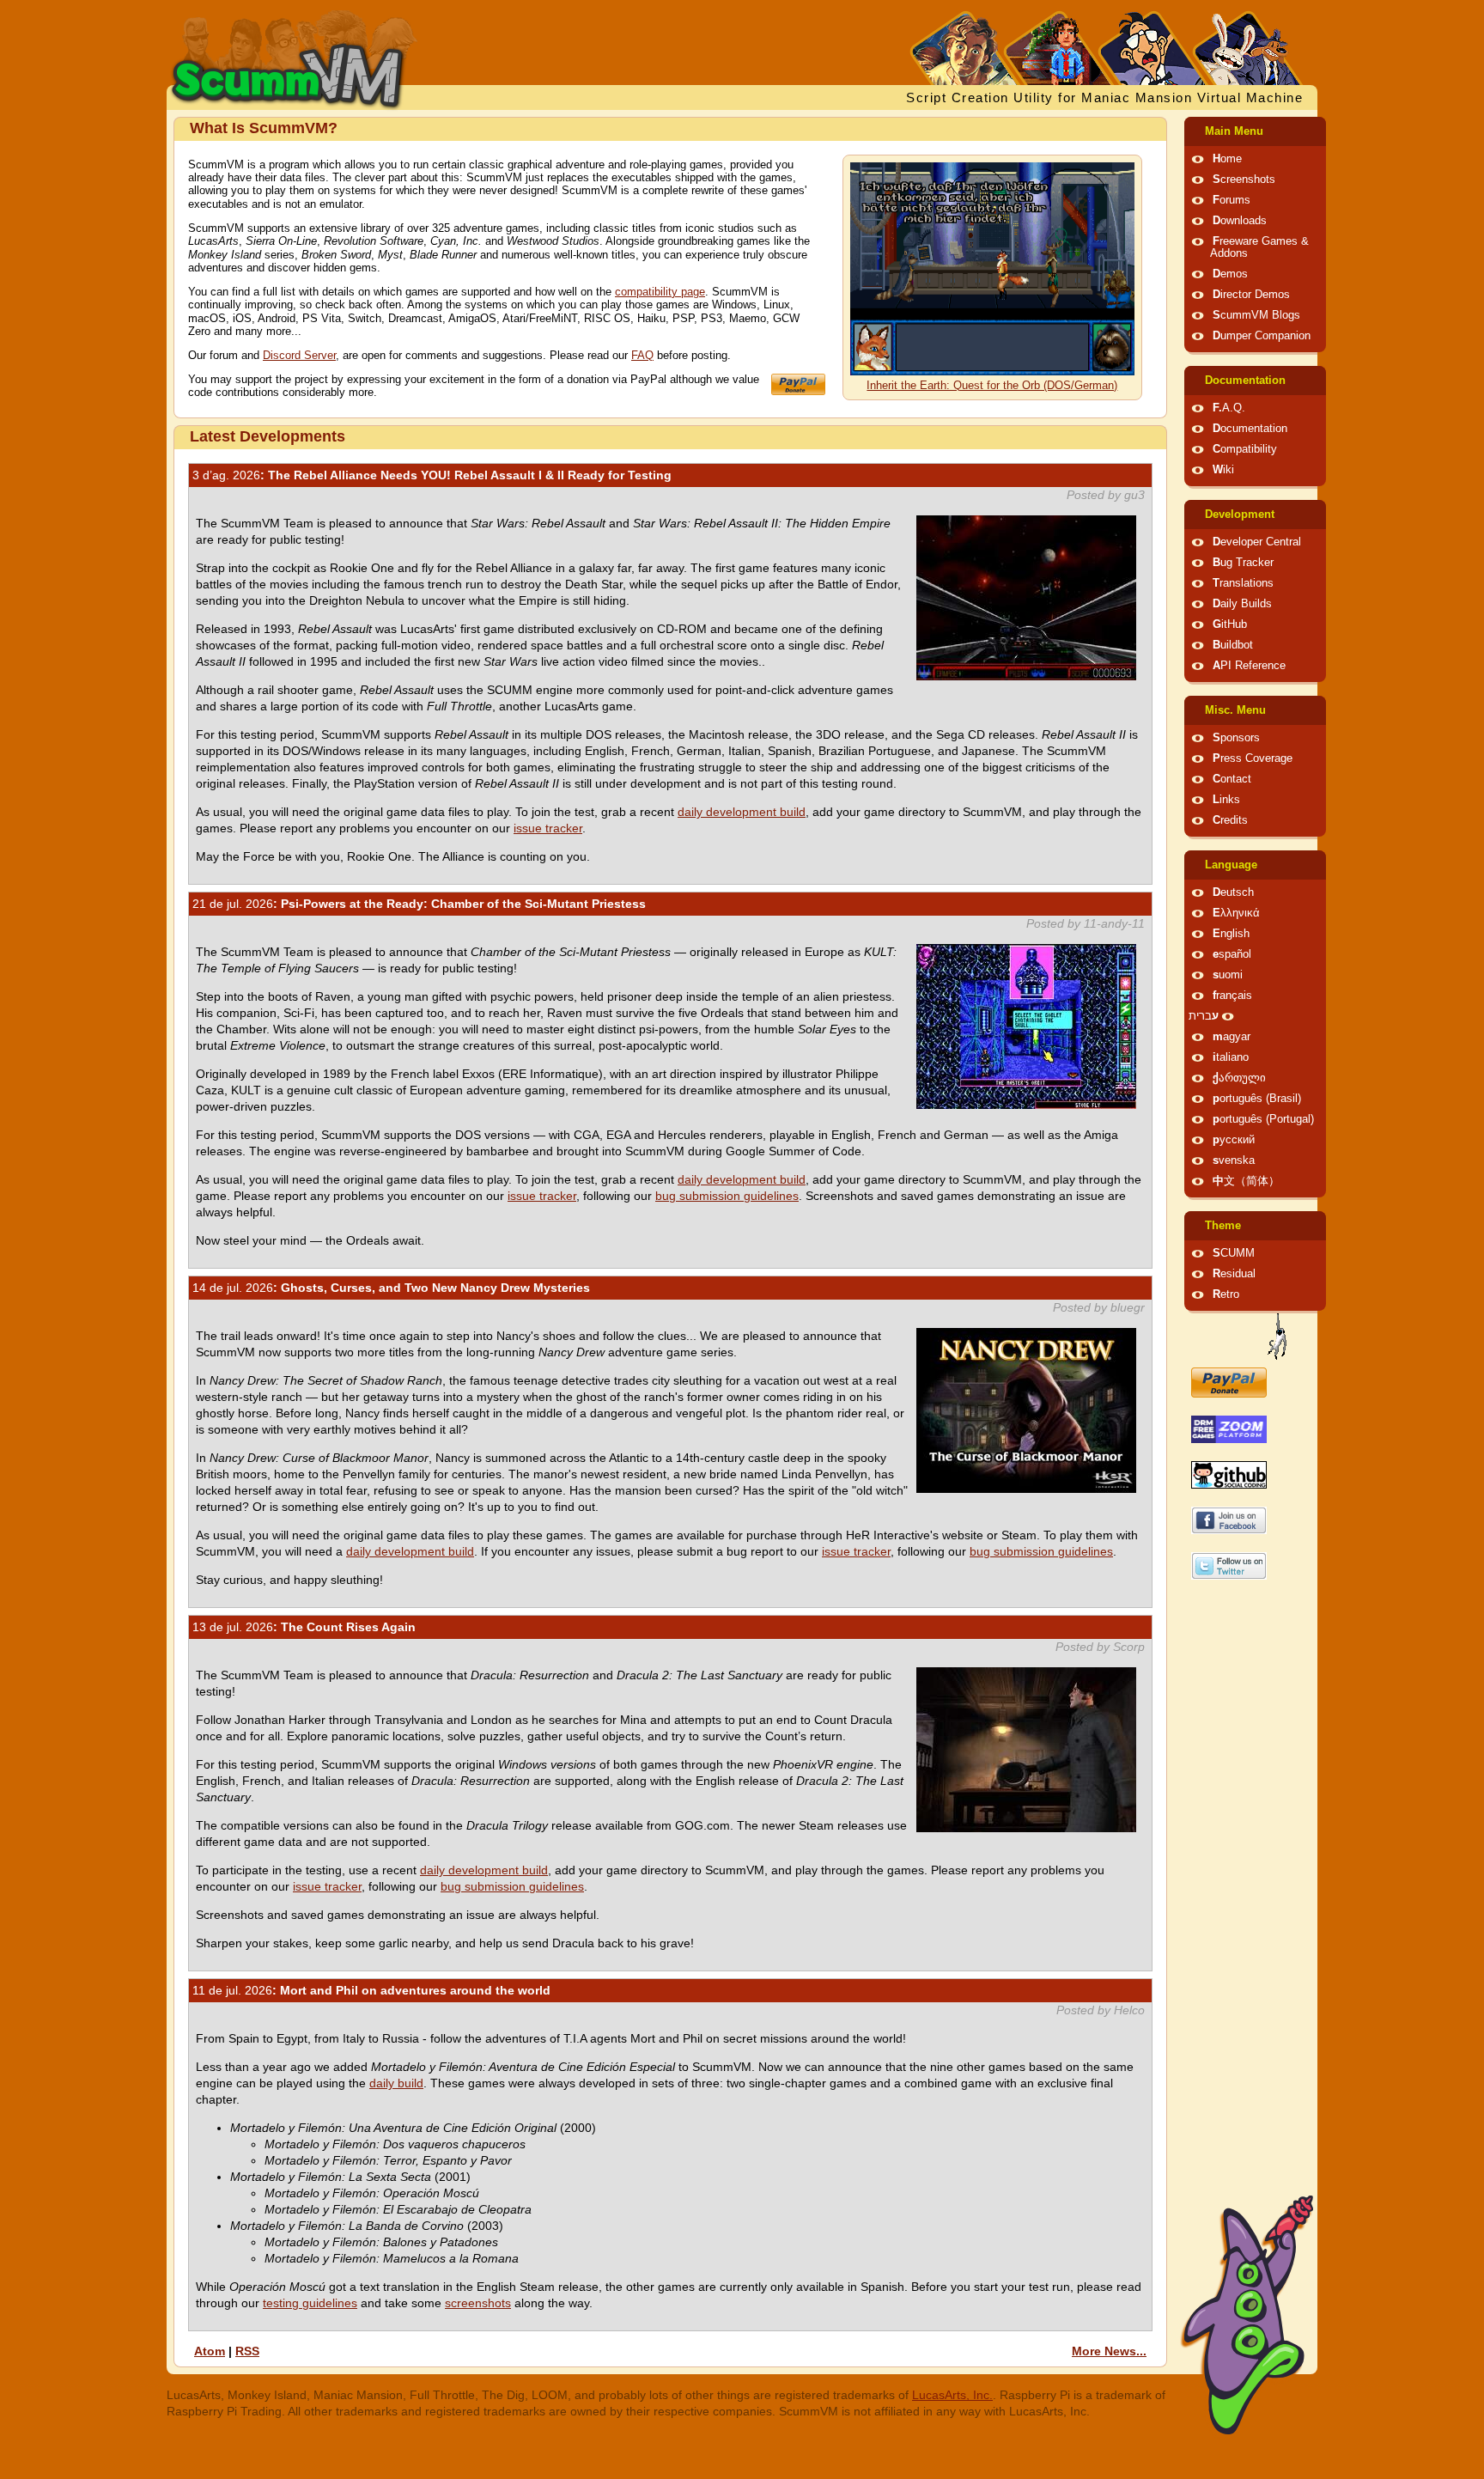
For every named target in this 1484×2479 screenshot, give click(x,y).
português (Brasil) (1257, 1099)
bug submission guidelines (727, 1196)
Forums (1232, 200)
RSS (247, 2351)
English (1231, 934)
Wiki (1223, 470)
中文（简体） (1246, 1181)
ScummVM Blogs (1256, 315)
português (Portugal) (1263, 1119)
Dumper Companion (1262, 336)
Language (1231, 865)
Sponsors (1236, 738)
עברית (1204, 1016)
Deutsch (1233, 892)
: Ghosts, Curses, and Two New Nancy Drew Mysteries (391, 1288)
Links (1226, 800)
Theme (1223, 1226)
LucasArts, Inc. (952, 2395)
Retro (1226, 1294)
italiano (1231, 1057)
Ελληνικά (1236, 913)
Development (1240, 515)
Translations (1243, 583)
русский (1234, 1140)
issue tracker (548, 828)
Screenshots (1244, 180)
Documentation (1245, 381)
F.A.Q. (1229, 408)
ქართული (1239, 1078)
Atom (210, 2351)
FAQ (642, 356)
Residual (1234, 1274)
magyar (1232, 1037)
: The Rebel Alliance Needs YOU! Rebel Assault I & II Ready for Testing (432, 475)
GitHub (1230, 624)
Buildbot (1233, 645)
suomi (1228, 975)
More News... (1109, 2351)
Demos (1230, 274)
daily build (396, 2083)
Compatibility (1245, 449)
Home (1227, 159)
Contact (1232, 779)
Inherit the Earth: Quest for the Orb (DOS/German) (992, 386)
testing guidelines (310, 2303)
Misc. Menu (1235, 710)
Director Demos (1251, 295)
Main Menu (1234, 131)
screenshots (478, 2303)
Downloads (1240, 221)
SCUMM (1234, 1253)
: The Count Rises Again (304, 1627)
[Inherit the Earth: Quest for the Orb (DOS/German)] (992, 372)
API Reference (1249, 666)
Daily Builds (1242, 604)
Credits (1230, 820)
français (1232, 996)
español (1232, 954)
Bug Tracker (1243, 563)
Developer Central (1257, 542)
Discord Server (299, 356)
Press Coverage (1253, 758)
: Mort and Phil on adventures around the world (371, 1990)
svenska (1234, 1160)
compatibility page (660, 292)
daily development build (742, 812)
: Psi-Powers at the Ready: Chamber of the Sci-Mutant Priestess (419, 904)
